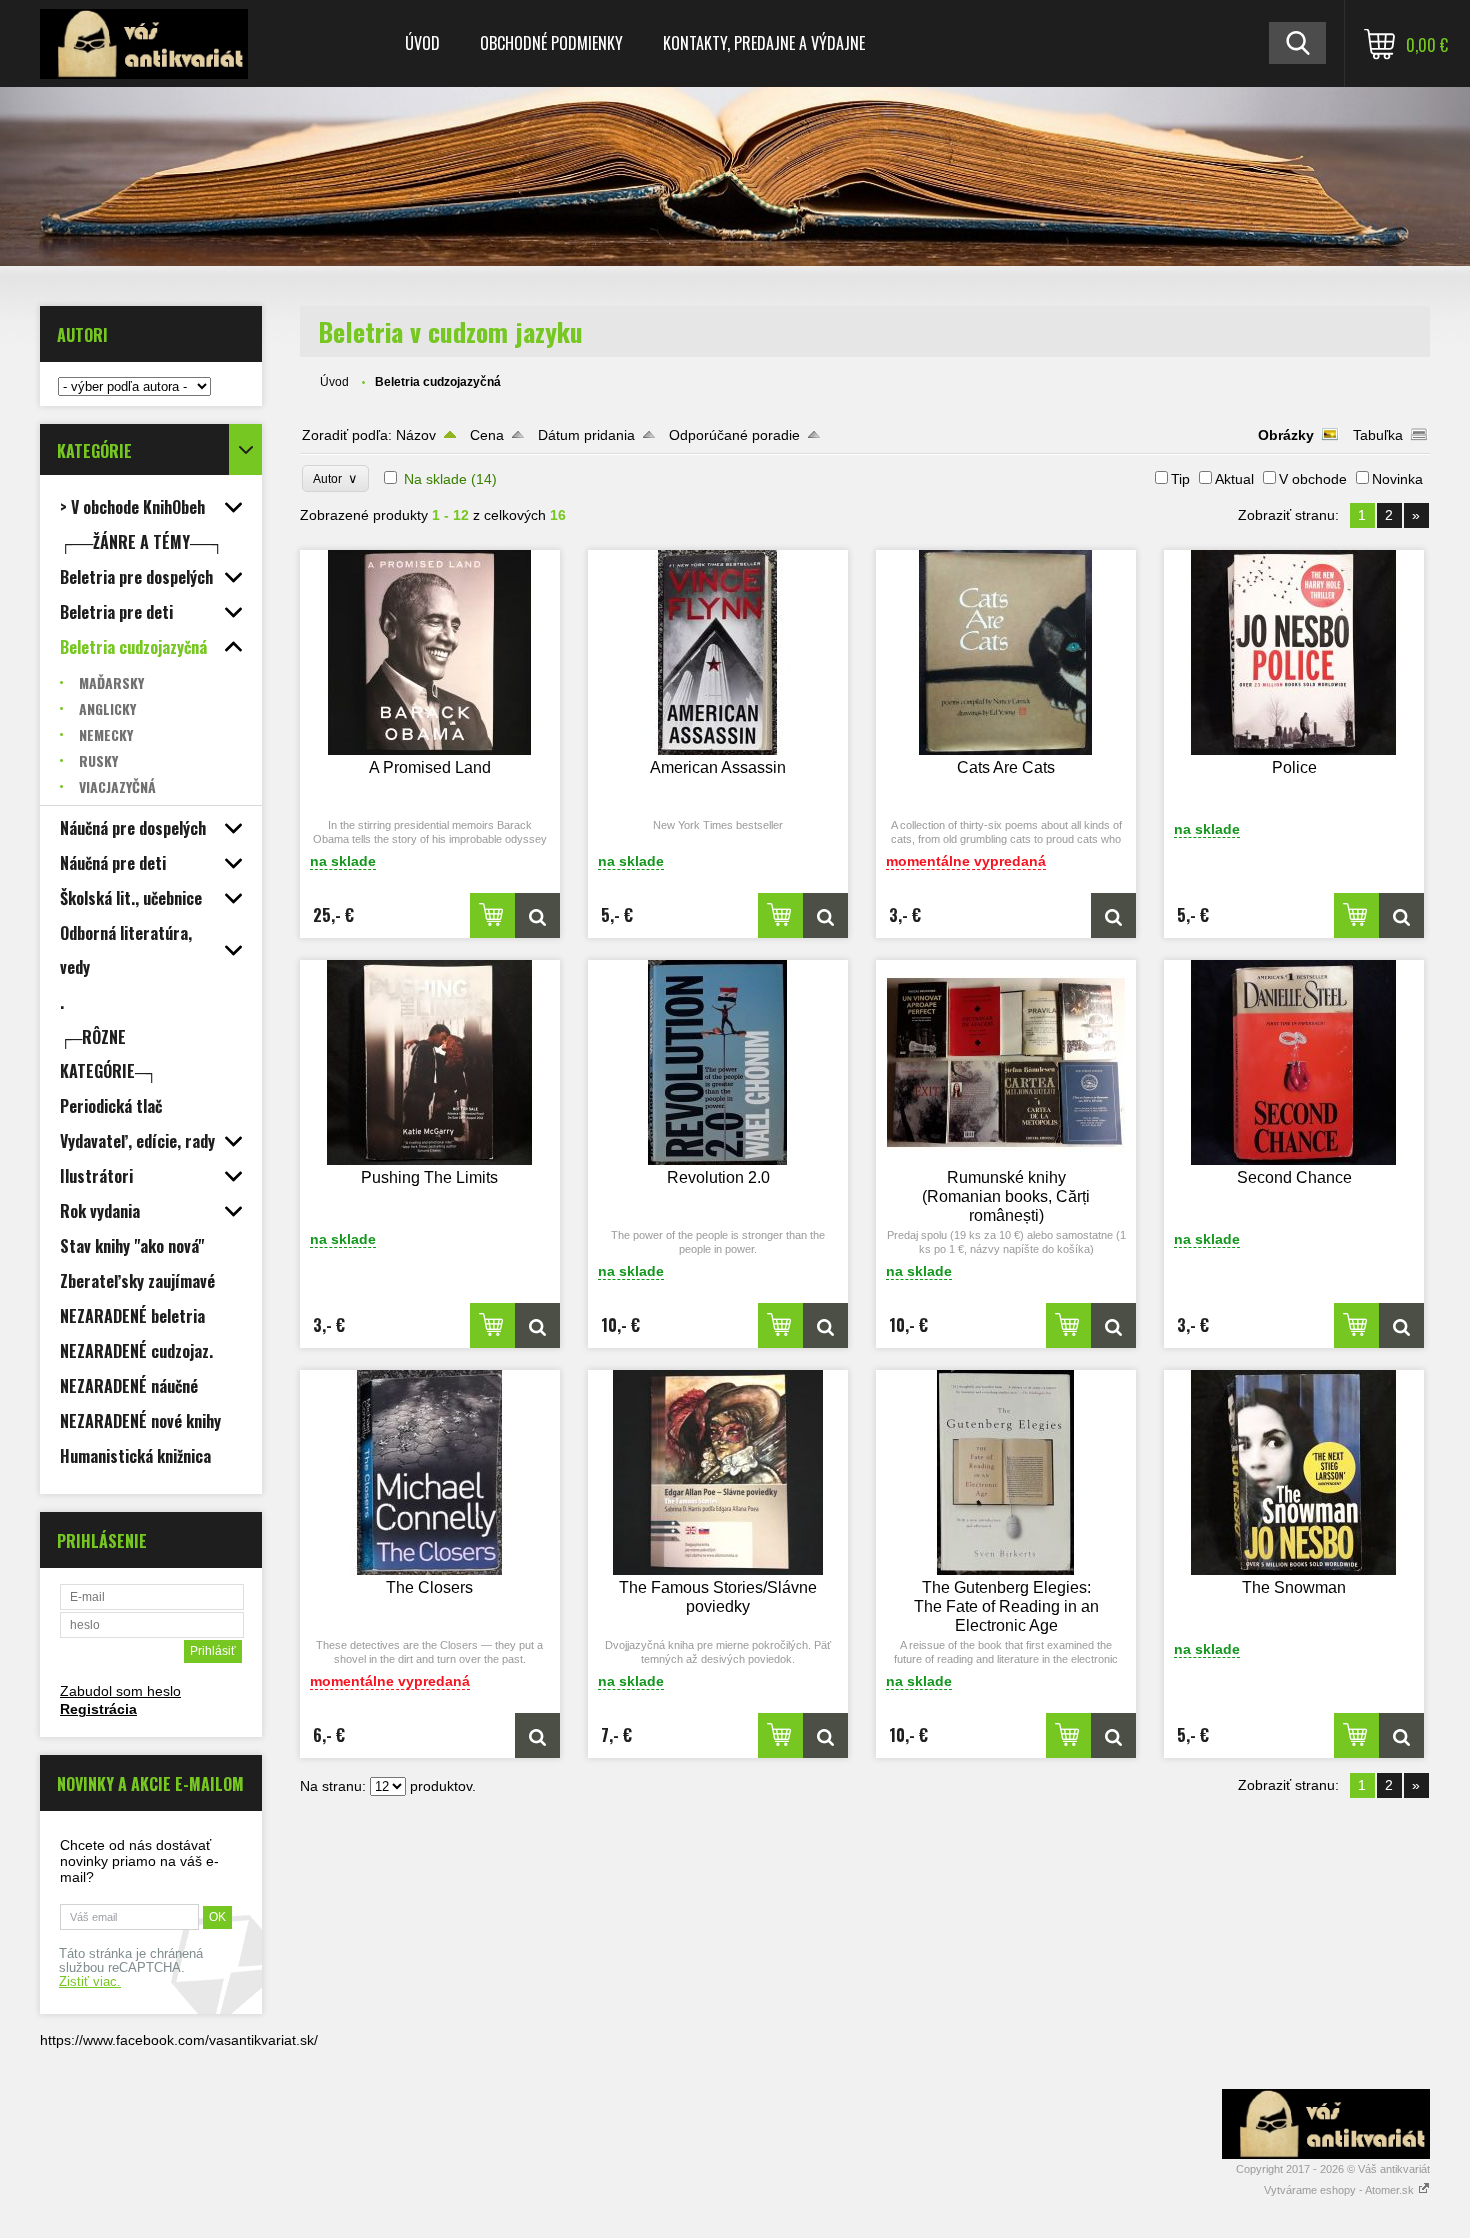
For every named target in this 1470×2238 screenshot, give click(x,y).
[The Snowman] (1294, 1472)
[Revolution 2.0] (718, 1062)
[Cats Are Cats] (1006, 652)
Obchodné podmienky (551, 43)
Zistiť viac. (90, 1982)
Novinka (1397, 479)
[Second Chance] (1294, 1062)
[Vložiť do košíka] (492, 915)
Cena (487, 435)
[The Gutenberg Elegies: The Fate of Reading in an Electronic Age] (1006, 1472)
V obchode (1313, 479)
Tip (1180, 479)
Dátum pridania (586, 435)
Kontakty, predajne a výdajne (764, 43)
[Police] (1294, 652)
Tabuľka (1378, 435)
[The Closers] (430, 1472)
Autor (335, 478)
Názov (416, 435)
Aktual (1234, 479)
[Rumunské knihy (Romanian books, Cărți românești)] (1006, 1062)
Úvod (422, 43)
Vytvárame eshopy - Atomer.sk (1340, 2190)
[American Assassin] (718, 652)
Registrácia (98, 1709)
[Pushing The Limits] (430, 1062)
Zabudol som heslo (120, 1691)
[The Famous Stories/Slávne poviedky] (718, 1472)
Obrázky (1286, 435)
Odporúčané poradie (734, 435)
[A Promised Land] (430, 652)
